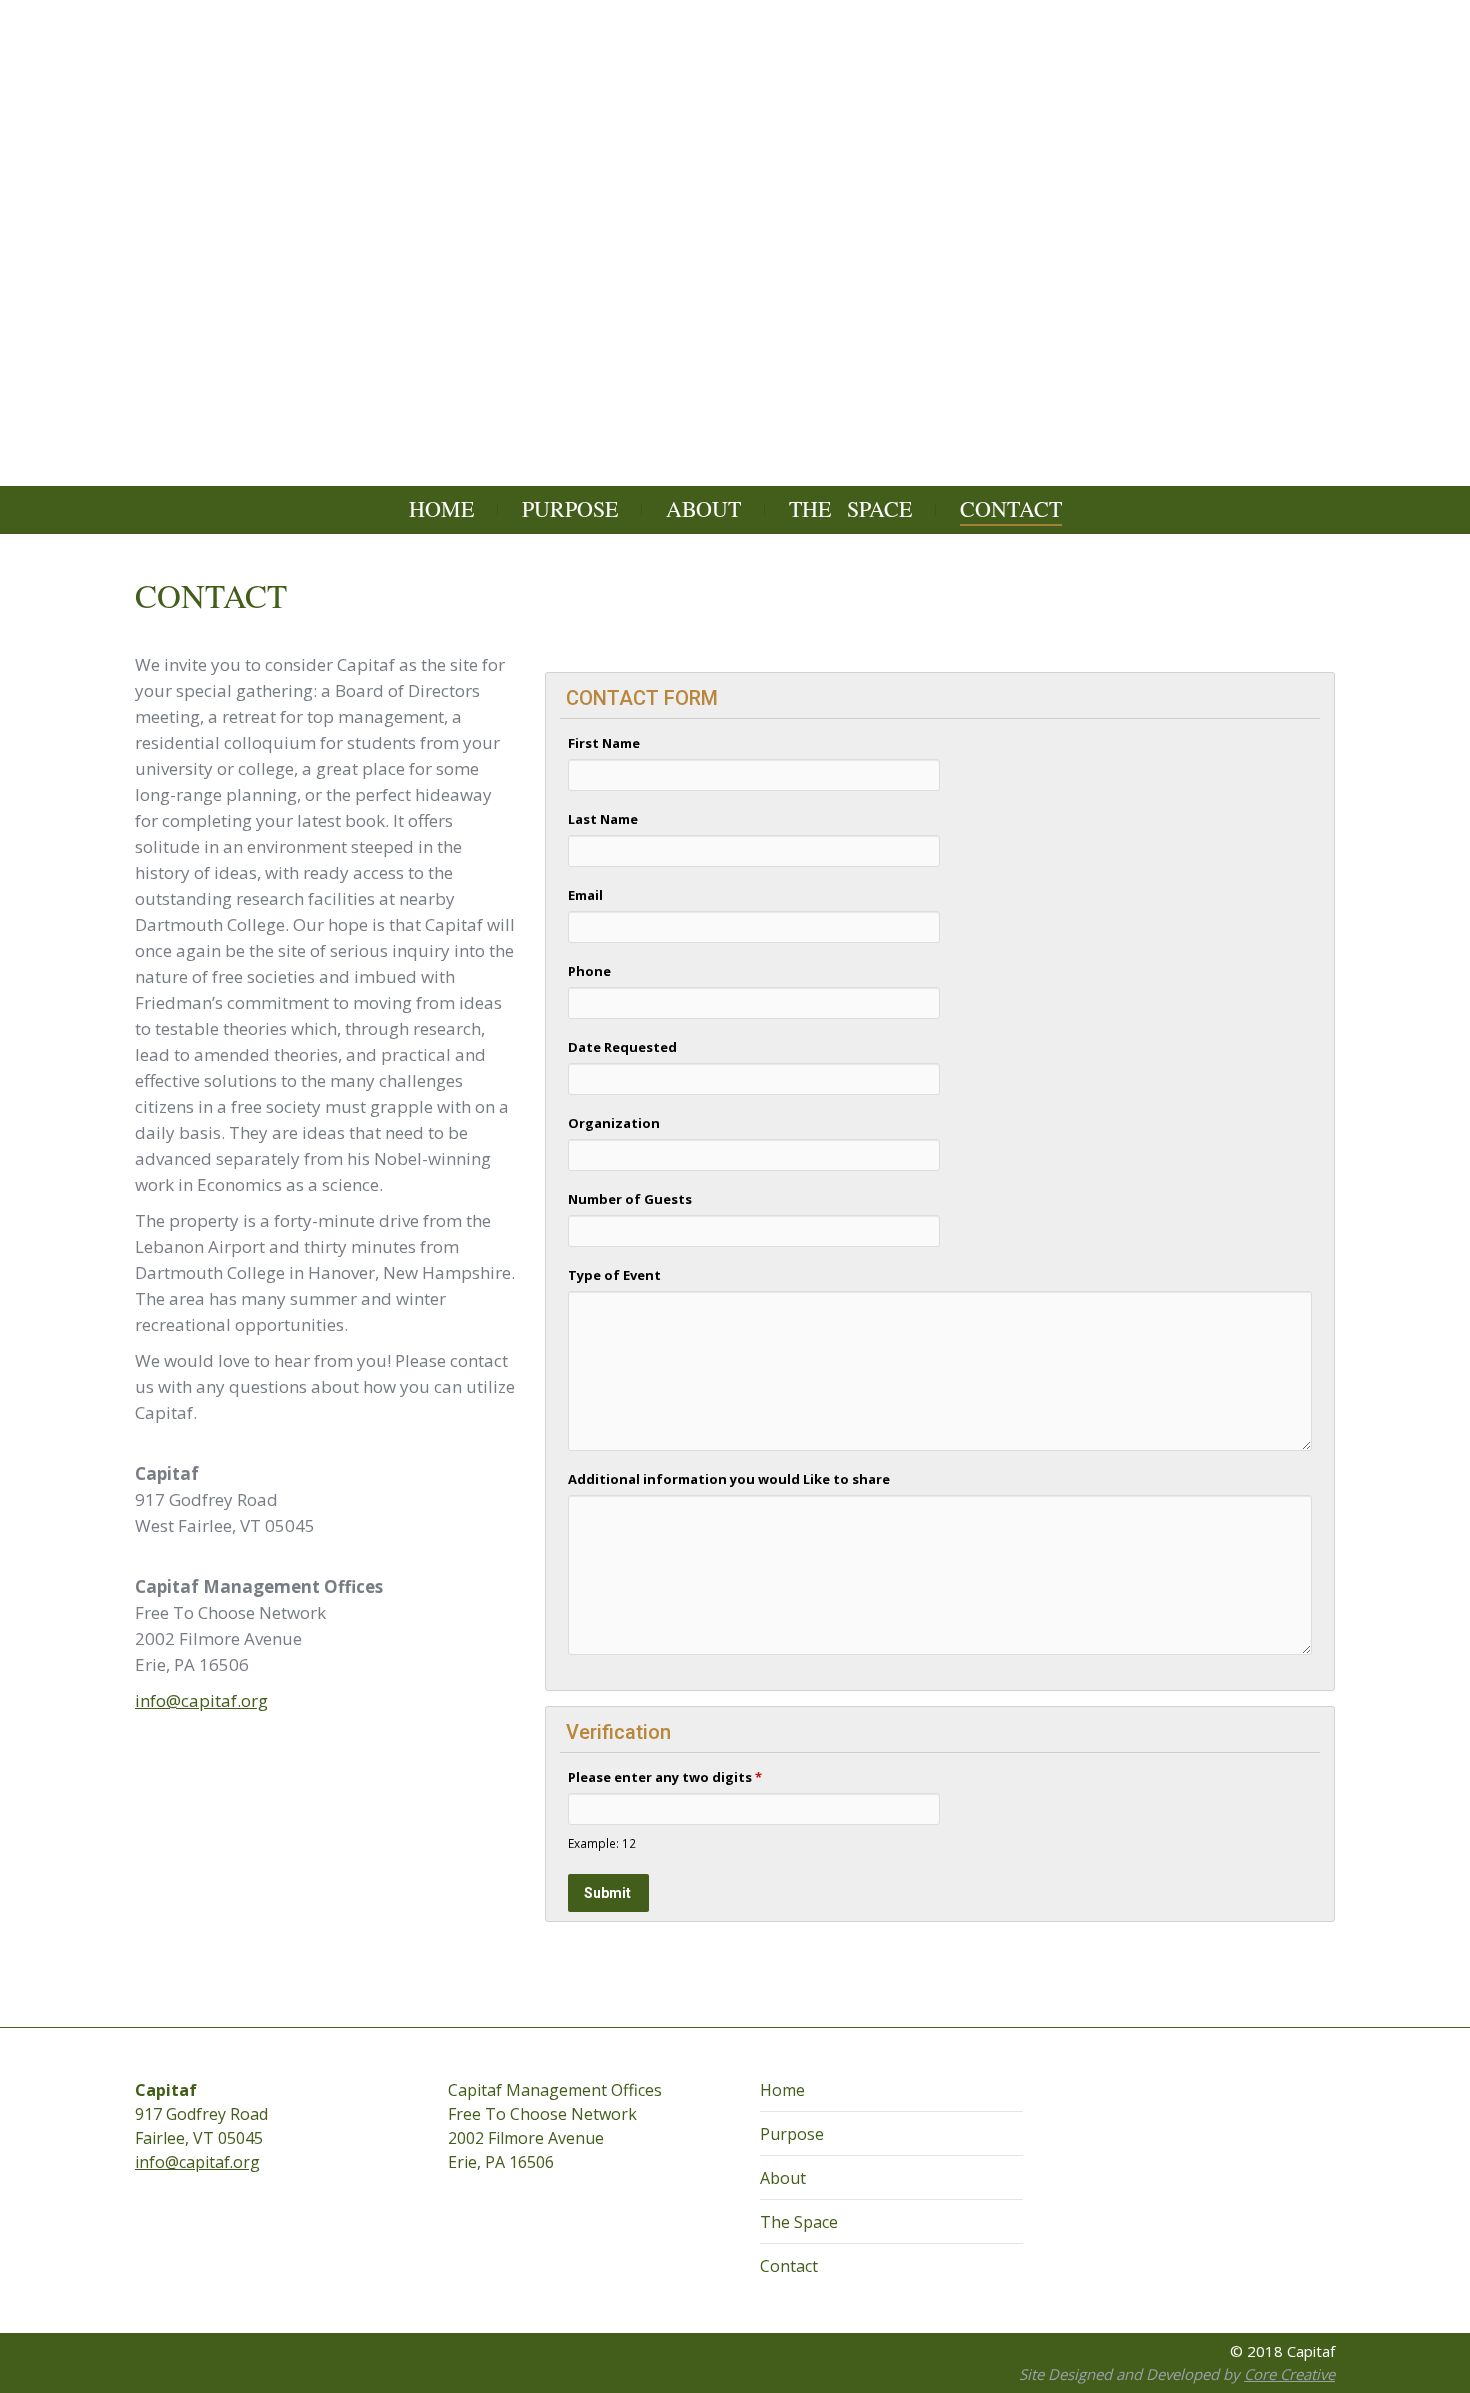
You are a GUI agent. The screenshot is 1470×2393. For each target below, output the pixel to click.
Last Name (603, 819)
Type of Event (614, 1275)
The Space (799, 2222)
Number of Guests (630, 1199)
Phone (589, 971)
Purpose (792, 2134)
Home (782, 2090)
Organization (614, 1123)
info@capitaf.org (201, 1700)
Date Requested (622, 1047)
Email (585, 895)
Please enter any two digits (665, 1777)
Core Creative (1289, 2374)
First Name (604, 743)
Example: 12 (602, 1843)
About (783, 2178)
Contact (789, 2266)
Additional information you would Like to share (729, 1479)
